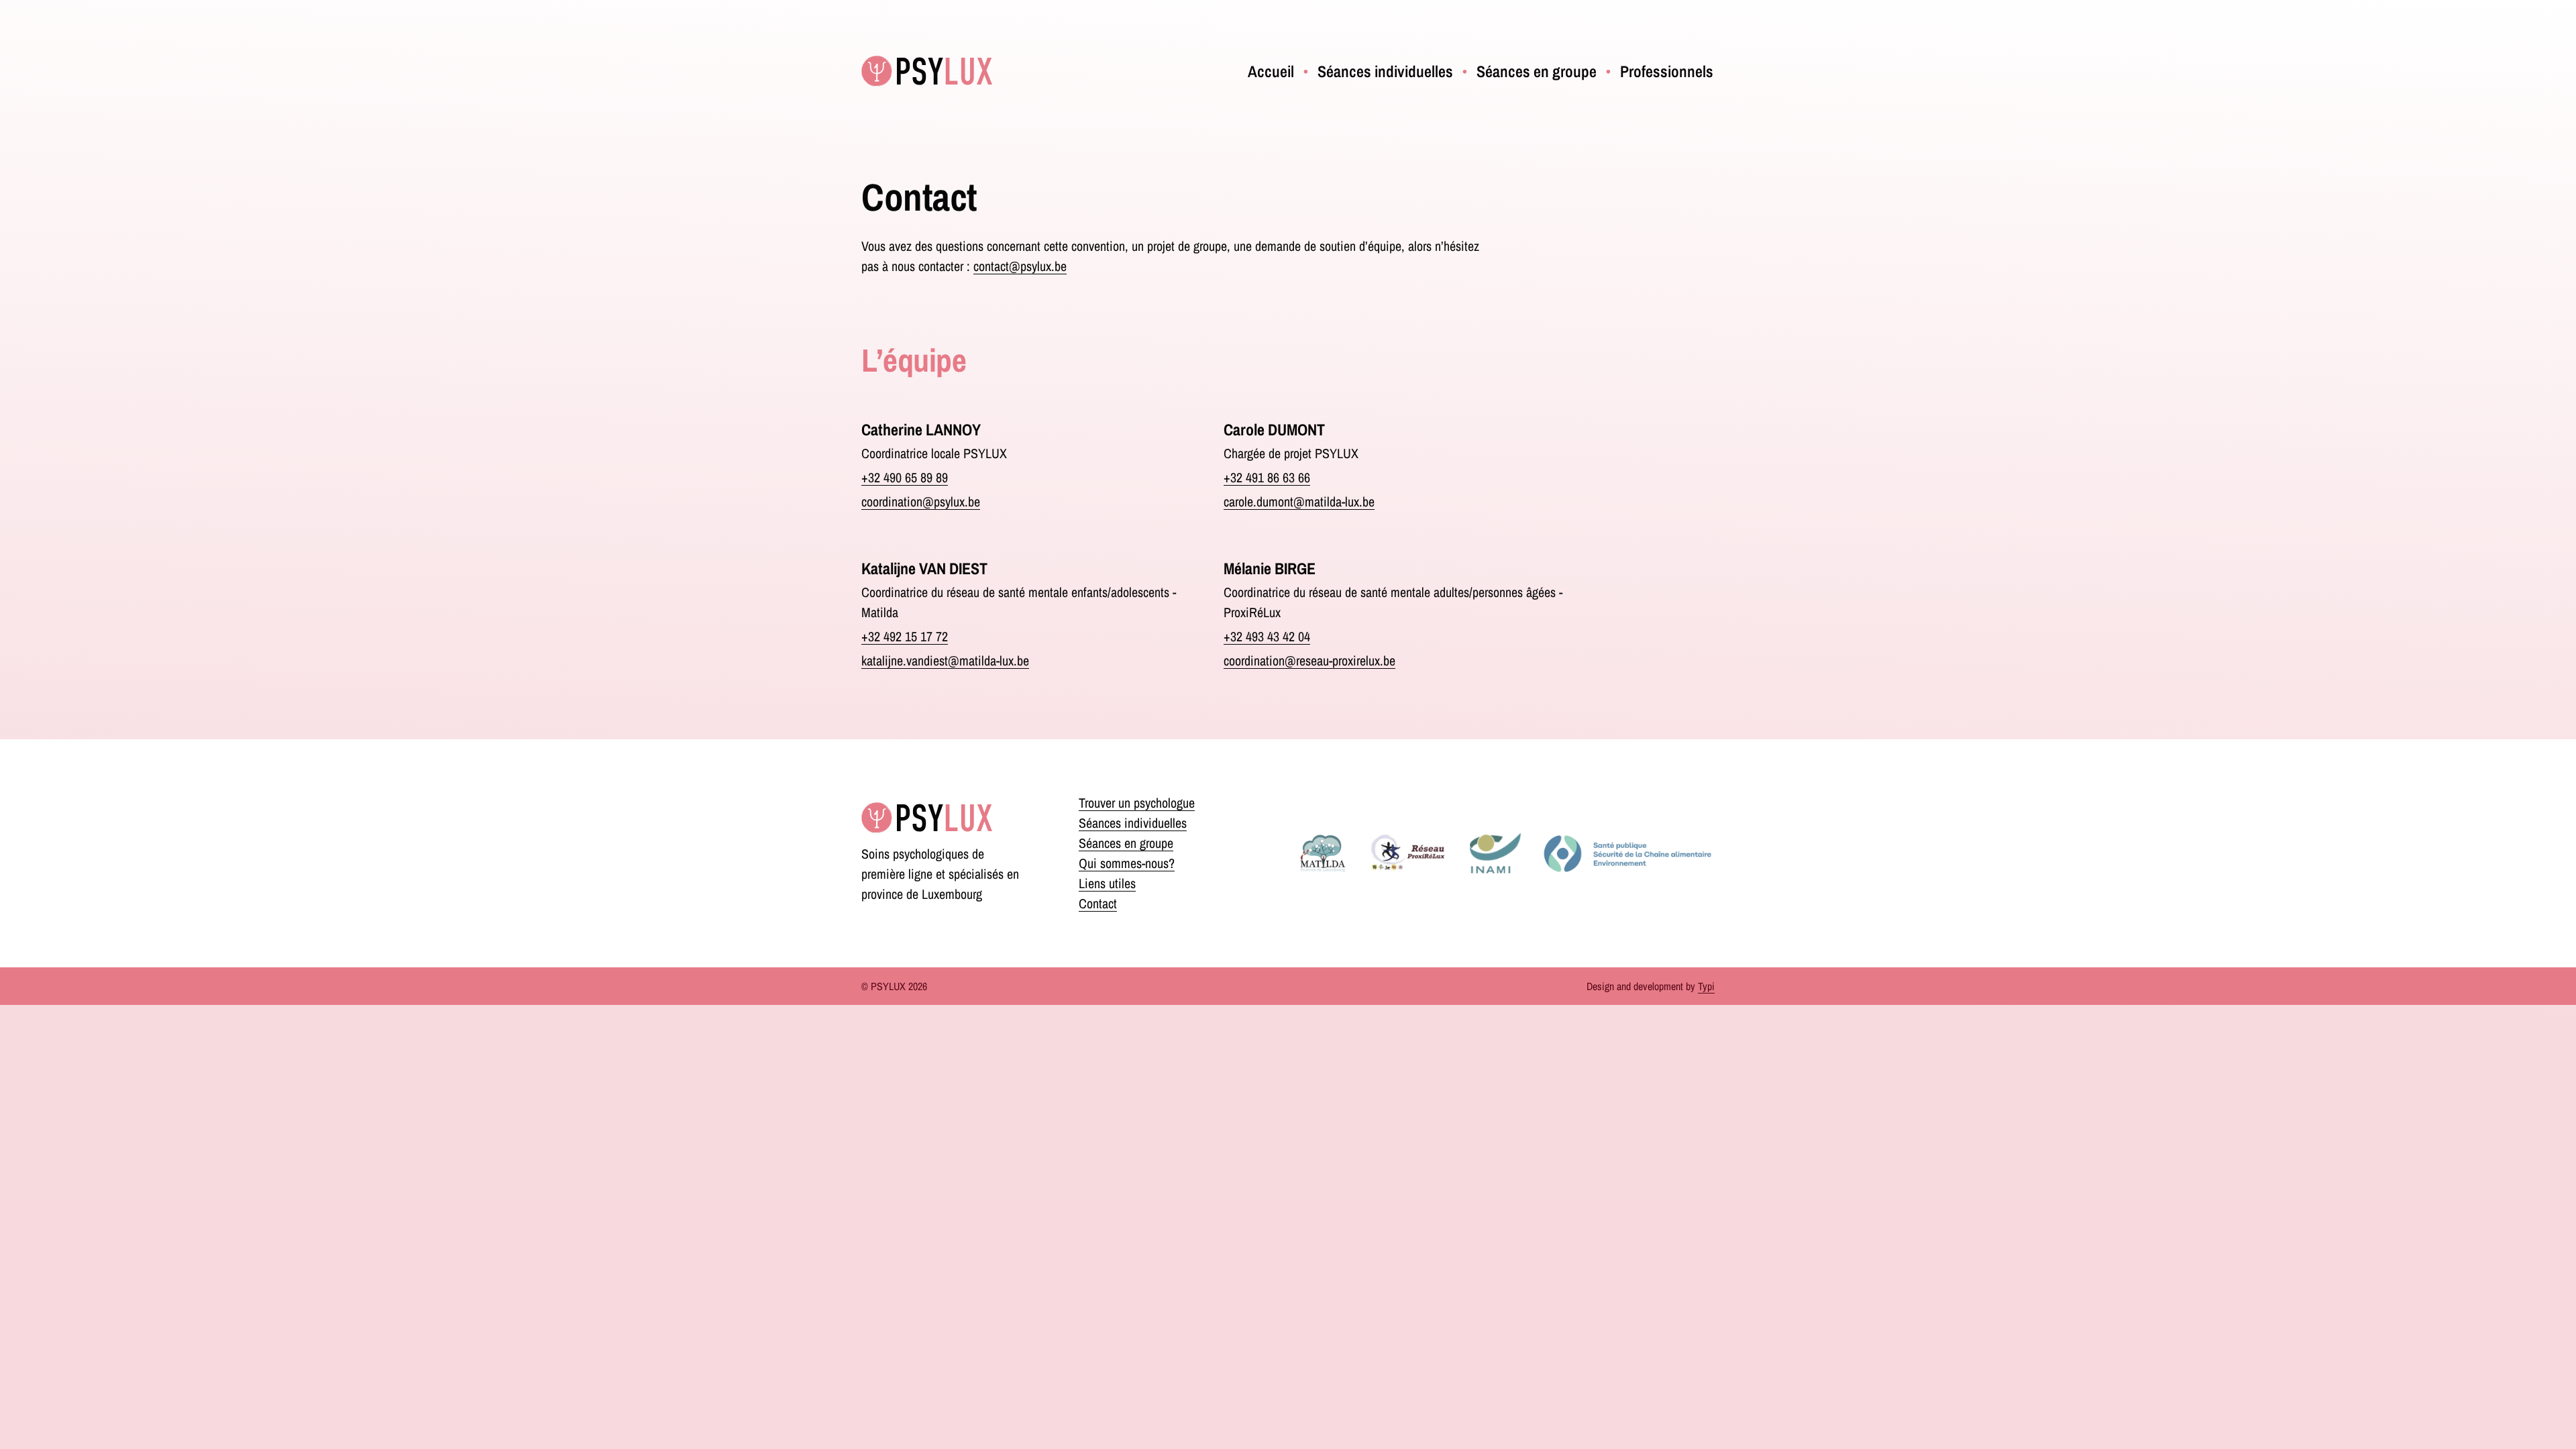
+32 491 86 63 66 (1267, 477)
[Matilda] (1323, 853)
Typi (1706, 986)
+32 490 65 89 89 (905, 477)
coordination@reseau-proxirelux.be (1309, 660)
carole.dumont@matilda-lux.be (1299, 501)
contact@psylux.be (1020, 266)
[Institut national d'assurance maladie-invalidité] (1495, 853)
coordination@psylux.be (921, 501)
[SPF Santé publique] (1627, 853)
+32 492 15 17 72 (905, 636)
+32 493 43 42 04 (1267, 636)
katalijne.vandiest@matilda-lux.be (945, 660)
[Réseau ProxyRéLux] (1408, 853)
